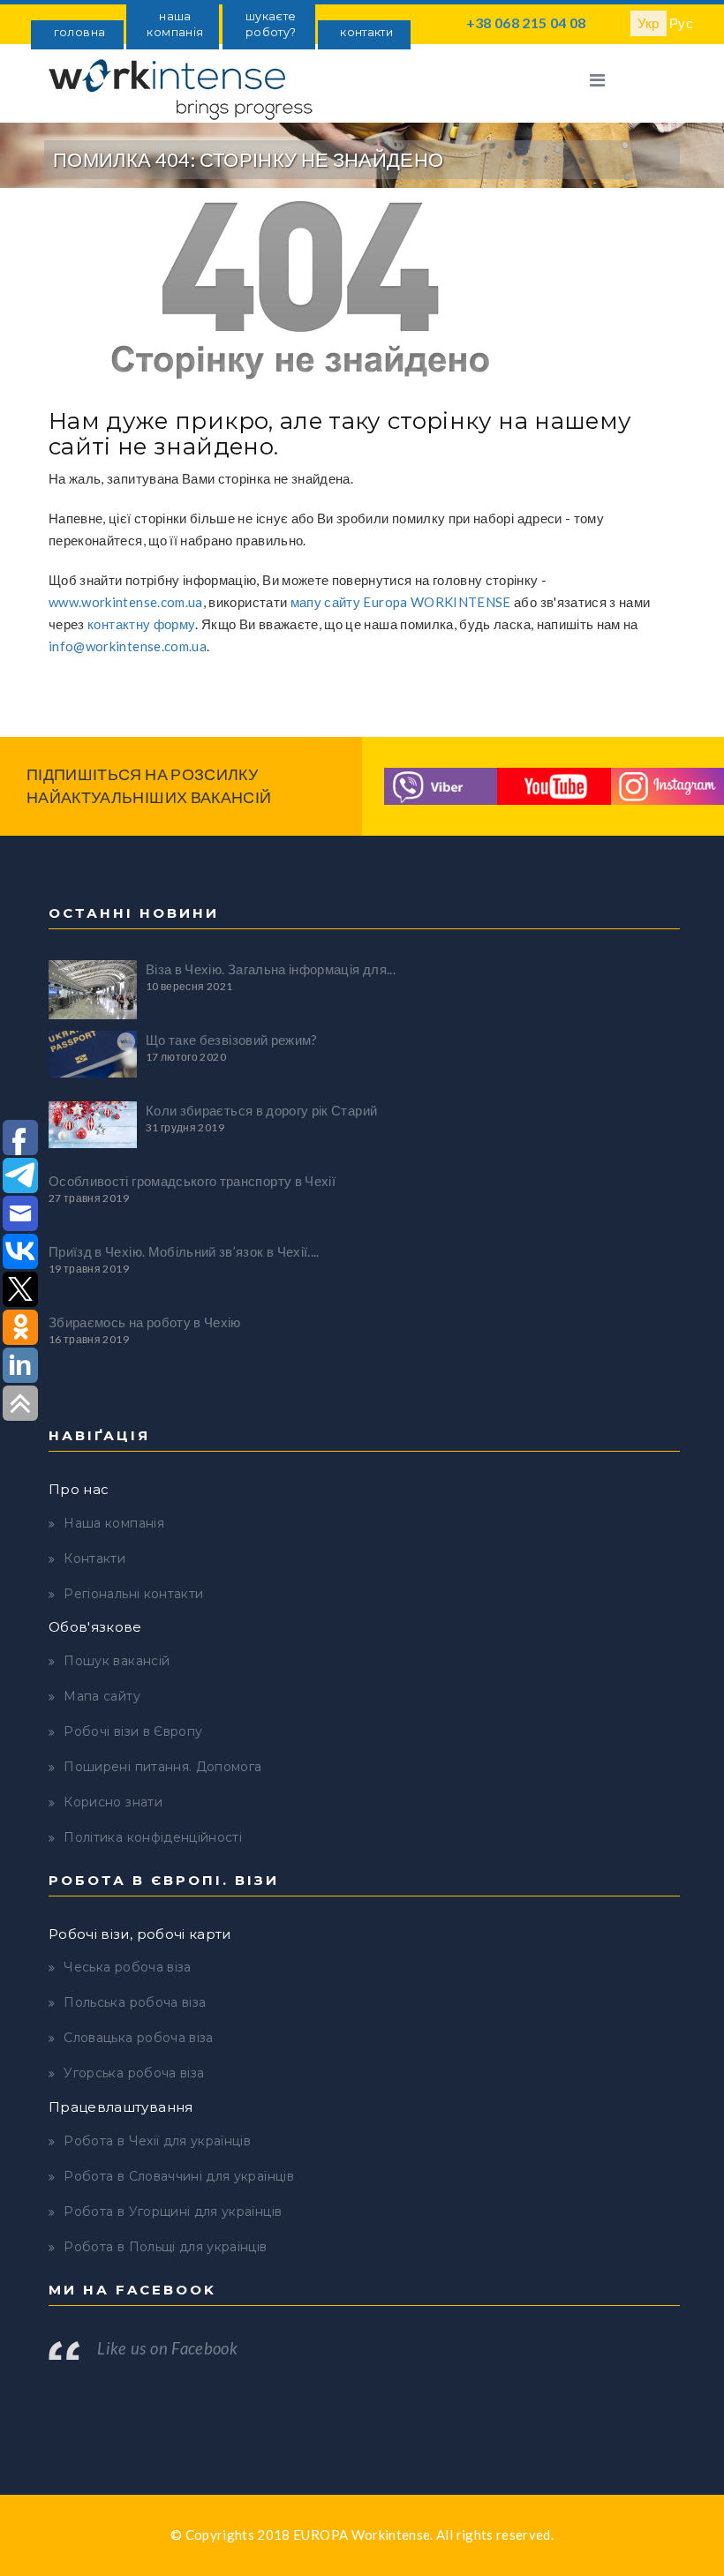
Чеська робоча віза (127, 1967)
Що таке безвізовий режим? (232, 1040)
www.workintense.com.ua (126, 602)
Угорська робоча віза (134, 2073)
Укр (649, 23)
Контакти (94, 1558)
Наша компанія (114, 1523)
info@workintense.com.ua (128, 646)
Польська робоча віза (135, 2002)
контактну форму (141, 624)
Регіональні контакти (133, 1594)
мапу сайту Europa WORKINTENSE (401, 602)
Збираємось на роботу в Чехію (145, 1322)
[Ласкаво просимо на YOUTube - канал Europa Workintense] (554, 785)
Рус (681, 23)
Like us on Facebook (167, 2348)
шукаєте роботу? (271, 24)
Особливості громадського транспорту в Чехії (192, 1181)
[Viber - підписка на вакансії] (441, 785)
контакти (366, 32)
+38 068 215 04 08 (526, 23)
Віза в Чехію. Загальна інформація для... (271, 969)
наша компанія (175, 24)
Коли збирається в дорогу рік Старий (261, 1110)
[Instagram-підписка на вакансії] (667, 785)
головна (79, 32)
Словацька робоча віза (138, 2038)
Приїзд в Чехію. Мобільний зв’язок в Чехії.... (184, 1251)
